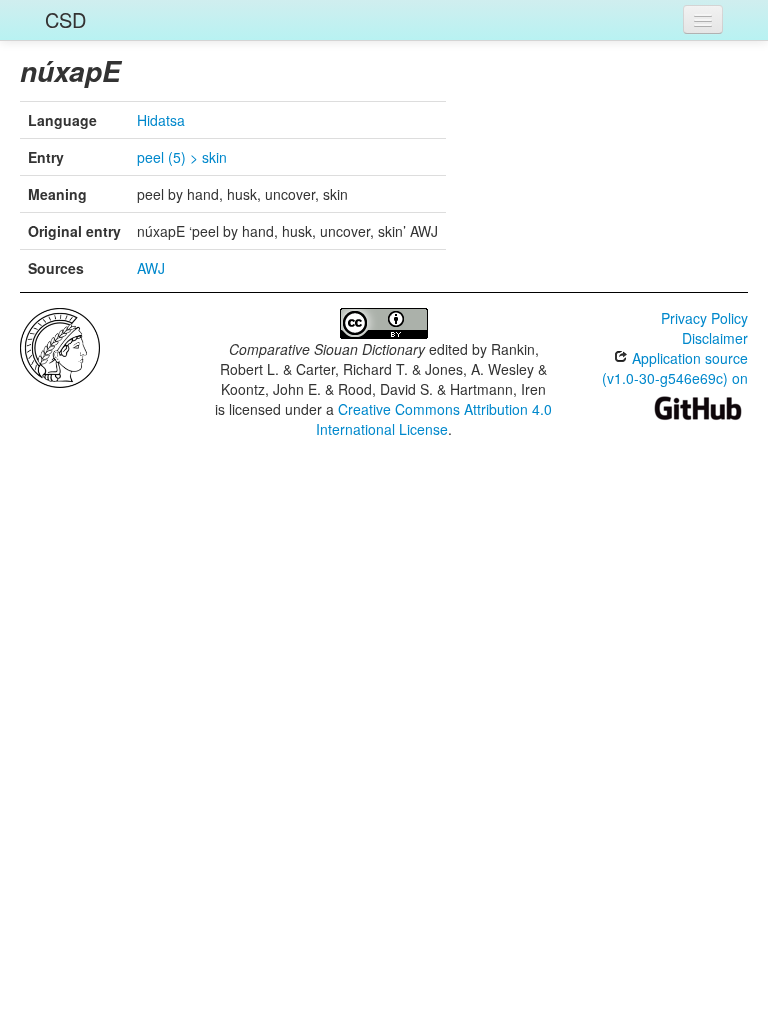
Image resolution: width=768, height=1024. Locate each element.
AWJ (151, 268)
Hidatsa (161, 120)
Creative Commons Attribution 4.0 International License (434, 419)
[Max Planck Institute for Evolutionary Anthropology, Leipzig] (60, 346)
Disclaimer (715, 338)
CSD (65, 19)
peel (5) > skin (182, 157)
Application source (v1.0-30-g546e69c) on (675, 368)
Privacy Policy (704, 318)
